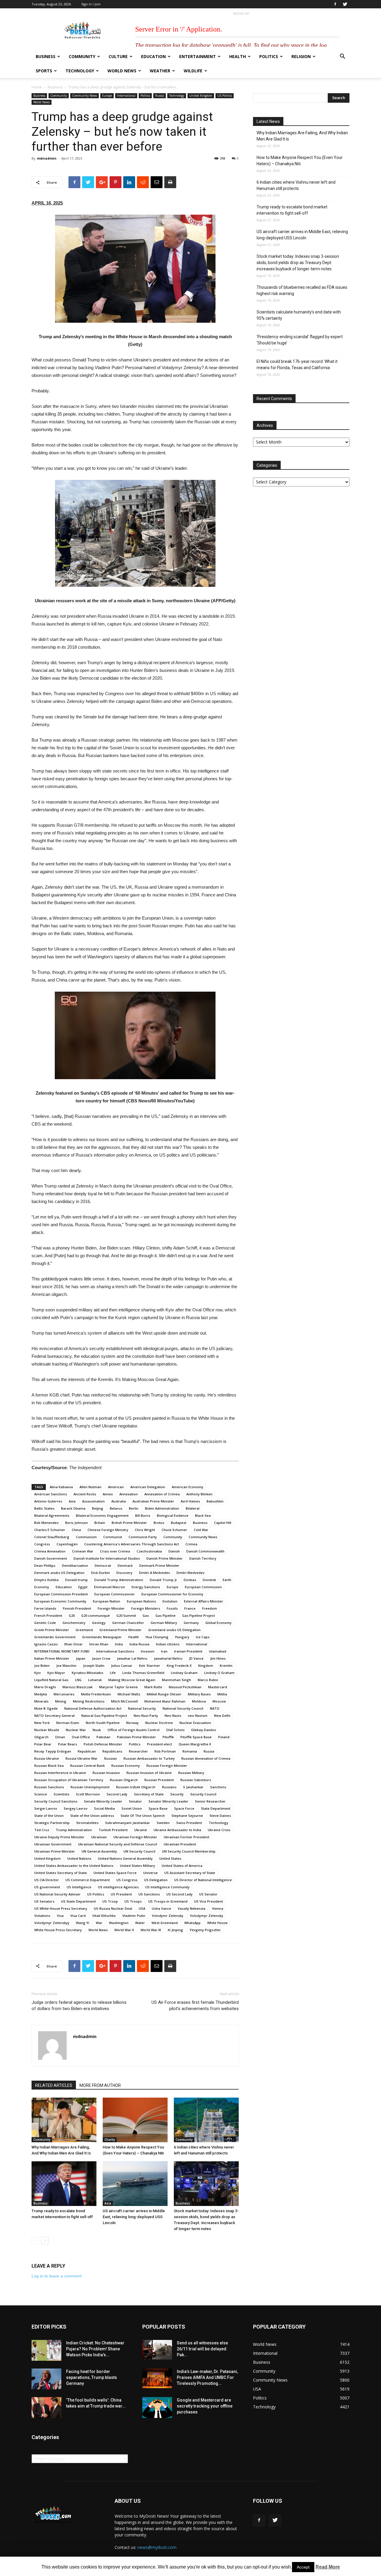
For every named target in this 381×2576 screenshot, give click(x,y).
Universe (150, 1873)
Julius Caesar (122, 1665)
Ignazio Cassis (46, 1644)
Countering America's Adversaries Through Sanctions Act (132, 1544)
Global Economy (218, 1623)
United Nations (79, 1858)
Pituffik (168, 1737)
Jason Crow (101, 1658)
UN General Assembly (99, 1851)
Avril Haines (190, 1501)
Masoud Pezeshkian (185, 1687)
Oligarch (41, 1737)
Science (41, 1794)
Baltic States (44, 1508)
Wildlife (193, 71)
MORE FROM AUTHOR (100, 2085)
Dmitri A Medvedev (154, 1573)
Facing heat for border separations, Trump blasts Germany (92, 2377)
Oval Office (81, 1737)
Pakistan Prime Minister (136, 1737)
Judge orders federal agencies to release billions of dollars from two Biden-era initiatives (79, 2005)
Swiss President (189, 1823)
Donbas (190, 1580)
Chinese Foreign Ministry (108, 1530)
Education (153, 56)
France (190, 1608)
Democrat (103, 1565)
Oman (60, 1737)
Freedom (210, 1608)
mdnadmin (47, 158)
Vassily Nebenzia (192, 1908)
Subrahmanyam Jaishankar (128, 1823)
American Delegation (148, 1487)
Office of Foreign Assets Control (133, 1730)
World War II (124, 1930)
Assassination (93, 1501)
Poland (224, 1737)
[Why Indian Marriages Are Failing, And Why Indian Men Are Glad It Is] (64, 2120)
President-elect (160, 1744)
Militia (222, 1694)
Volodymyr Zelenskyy (52, 1923)
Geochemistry (74, 1623)
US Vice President (209, 1901)
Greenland (84, 1630)
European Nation (107, 1601)
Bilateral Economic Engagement (102, 1515)
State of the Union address (92, 1816)
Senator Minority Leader (168, 1801)
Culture (118, 56)
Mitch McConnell (124, 1701)
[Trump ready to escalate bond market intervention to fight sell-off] (64, 2184)
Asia (72, 1501)
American (116, 1487)
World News (122, 71)
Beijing (98, 1508)
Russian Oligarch (124, 1780)
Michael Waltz (129, 1694)
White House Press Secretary (58, 1930)
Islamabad (218, 1651)
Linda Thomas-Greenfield (143, 1673)
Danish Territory (203, 1558)
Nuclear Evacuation (195, 1723)
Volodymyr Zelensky (207, 1916)
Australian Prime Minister (153, 1501)
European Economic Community (60, 1601)
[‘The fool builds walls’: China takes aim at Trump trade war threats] (46, 2408)
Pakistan (103, 1737)
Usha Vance (161, 1908)
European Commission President (61, 1594)
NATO (215, 1708)
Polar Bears (68, 1744)
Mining (61, 1701)
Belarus (116, 1508)
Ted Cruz (42, 1830)
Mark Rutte (153, 1687)
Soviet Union (132, 1808)
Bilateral (193, 1508)
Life (113, 1673)
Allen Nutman (90, 1487)
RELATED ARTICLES (54, 2085)
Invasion (148, 1651)
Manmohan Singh (177, 1680)
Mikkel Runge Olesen (164, 1694)
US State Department (78, 1901)
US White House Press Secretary (61, 1908)
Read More (328, 2567)
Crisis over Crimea (115, 1551)
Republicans (112, 1751)
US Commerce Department (88, 1880)
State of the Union (49, 1816)
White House (217, 1923)
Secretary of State (149, 1794)
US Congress (127, 1880)
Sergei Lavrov (46, 1808)
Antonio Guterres (48, 1501)
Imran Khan (99, 1644)
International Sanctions (115, 1651)
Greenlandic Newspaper (102, 1637)
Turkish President (113, 1830)
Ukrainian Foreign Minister (135, 1837)
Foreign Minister (111, 1608)
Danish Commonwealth (205, 1551)
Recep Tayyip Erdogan (53, 1751)
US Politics (225, 96)
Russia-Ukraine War (82, 1758)
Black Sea (203, 1515)
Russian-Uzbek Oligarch (136, 1787)
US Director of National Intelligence (203, 1880)
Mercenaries (64, 1694)
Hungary (182, 1637)
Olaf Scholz (175, 1730)
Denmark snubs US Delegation (59, 1573)
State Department (216, 1808)
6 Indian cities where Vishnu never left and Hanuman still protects (296, 185)
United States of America (182, 1866)
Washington (119, 1923)
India (119, 1644)
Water (140, 1923)
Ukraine (141, 1830)
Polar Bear (43, 1744)
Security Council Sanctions (56, 1801)
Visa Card (78, 1916)
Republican (87, 1751)
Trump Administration (74, 1830)
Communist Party (143, 1537)
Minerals (41, 1701)
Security (177, 1794)
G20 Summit (126, 1615)
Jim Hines (218, 1658)
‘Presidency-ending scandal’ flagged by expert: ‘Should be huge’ (300, 340)
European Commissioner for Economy (172, 1594)
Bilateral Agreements (52, 1515)
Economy (42, 1587)
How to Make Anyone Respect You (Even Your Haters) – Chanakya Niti (300, 161)
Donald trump (76, 1580)
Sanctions (218, 1787)
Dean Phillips (45, 1565)
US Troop (110, 1901)
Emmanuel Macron (110, 1587)
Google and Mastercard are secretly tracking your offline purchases (205, 2406)
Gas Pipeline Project (199, 1615)
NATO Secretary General (54, 1715)
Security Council (203, 1794)
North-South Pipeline (103, 1723)
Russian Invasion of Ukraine (149, 1773)
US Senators (44, 1901)
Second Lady (117, 1794)
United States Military (138, 1866)
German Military (164, 1623)
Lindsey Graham (184, 1673)
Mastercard (218, 1687)
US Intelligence (79, 1887)
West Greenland (165, 1923)
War (99, 1923)
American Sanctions (51, 1494)
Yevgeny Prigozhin (205, 1930)
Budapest (179, 1523)
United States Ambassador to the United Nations (74, 1866)
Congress (42, 1544)
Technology (80, 71)
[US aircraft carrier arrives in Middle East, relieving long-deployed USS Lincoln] (135, 2184)
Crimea (191, 1544)
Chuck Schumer (174, 1530)
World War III (151, 1930)
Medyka (41, 1694)
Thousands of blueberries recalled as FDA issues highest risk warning (302, 290)
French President (48, 1615)
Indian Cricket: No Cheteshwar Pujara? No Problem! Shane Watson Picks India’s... (95, 2349)
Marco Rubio (208, 1680)
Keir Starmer (150, 1665)
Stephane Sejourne (187, 1816)
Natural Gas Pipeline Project (104, 1715)
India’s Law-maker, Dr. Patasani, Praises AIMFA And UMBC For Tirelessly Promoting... (207, 2377)
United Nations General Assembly (125, 1858)
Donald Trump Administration (119, 1580)
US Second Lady (179, 1894)
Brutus (159, 1523)
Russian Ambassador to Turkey (149, 1758)
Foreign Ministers (146, 1608)
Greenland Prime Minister (121, 1630)
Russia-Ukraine (47, 1758)
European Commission (203, 1587)
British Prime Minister (129, 1523)
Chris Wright (145, 1530)
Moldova (199, 1701)
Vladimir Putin (134, 1916)
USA (142, 1908)
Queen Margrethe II (195, 1744)
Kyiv (38, 1673)
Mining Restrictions (89, 1701)
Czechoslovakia (149, 1551)
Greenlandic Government (55, 1637)
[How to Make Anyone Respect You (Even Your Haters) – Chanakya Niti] (135, 2120)
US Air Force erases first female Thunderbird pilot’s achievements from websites (195, 2005)
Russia (160, 96)
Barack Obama (73, 1508)
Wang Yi (83, 1923)
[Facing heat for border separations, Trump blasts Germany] (46, 2379)
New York (42, 1723)
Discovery (124, 1573)
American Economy (188, 1487)
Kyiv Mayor (56, 1673)
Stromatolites (87, 1823)
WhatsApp (192, 1923)
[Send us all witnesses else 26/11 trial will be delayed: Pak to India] (157, 2350)
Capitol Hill (223, 1523)
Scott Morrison (88, 1794)
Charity (110, 2140)
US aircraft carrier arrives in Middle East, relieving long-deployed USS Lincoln (134, 2217)
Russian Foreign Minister (167, 1766)
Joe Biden (42, 1665)
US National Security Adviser (57, 1894)
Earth (227, 1580)
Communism (86, 1537)
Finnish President (77, 1608)
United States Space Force (115, 1873)
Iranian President (188, 1651)
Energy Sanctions (146, 1587)
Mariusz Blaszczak (78, 1687)
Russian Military (191, 1773)
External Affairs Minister (204, 1601)
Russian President (159, 1780)
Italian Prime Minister (52, 1658)
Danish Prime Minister (165, 1558)
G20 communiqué (96, 1615)
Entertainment (197, 56)
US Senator (208, 1894)
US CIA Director (47, 1880)
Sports (44, 71)
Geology (99, 1623)
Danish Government (51, 1558)
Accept (303, 2567)
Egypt (83, 1587)
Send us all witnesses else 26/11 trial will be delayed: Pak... (202, 2349)
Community (82, 56)
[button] (342, 57)
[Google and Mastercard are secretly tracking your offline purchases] (157, 2408)
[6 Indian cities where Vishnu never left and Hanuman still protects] (206, 2120)
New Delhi (222, 1715)
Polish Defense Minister (103, 1744)
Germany (191, 1623)
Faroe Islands (45, 1608)
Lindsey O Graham (219, 1673)
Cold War (201, 1530)
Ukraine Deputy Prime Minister (59, 1837)
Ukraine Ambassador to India (177, 1830)
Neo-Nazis (173, 1715)
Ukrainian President (180, 1844)
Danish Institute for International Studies (107, 1558)
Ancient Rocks (85, 1494)
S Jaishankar (193, 1787)
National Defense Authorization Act (93, 1708)
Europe (107, 96)
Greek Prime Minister (52, 1630)
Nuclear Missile (47, 1730)
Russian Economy (126, 1766)
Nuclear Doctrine (159, 1723)
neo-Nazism (198, 1715)
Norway (132, 1723)
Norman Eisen (68, 1723)
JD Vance (196, 1658)
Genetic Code (45, 1623)
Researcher (138, 1751)
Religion (301, 56)
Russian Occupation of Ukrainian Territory (69, 1780)
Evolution (170, 1601)
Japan (81, 1658)
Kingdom (206, 1665)
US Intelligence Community (167, 1887)
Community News (85, 96)
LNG (78, 1680)
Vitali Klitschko (104, 1916)
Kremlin (226, 1665)
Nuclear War (76, 1730)
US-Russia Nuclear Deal (113, 1908)
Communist (113, 1537)
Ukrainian (99, 1837)
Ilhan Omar (74, 1644)
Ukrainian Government (53, 1844)
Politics (269, 56)
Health (238, 56)
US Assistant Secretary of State (190, 1873)
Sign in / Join (91, 4)
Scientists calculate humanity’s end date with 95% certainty (299, 315)
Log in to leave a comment (57, 2276)
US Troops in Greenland (168, 1901)
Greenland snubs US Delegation (174, 1630)
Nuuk (97, 1730)
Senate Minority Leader (103, 1801)
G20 (72, 1615)
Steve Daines (220, 1816)
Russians (169, 1787)
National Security (142, 1708)
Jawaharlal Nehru (168, 1658)
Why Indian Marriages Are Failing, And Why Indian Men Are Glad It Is (302, 136)
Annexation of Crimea (162, 1494)
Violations (42, 1916)
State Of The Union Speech (143, 1816)
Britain (100, 1523)
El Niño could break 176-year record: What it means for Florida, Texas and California (297, 365)
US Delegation (156, 1880)
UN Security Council (139, 1851)
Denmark (125, 1565)
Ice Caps (203, 1637)
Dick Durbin (100, 1573)
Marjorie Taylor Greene (118, 1687)
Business (46, 56)
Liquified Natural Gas (51, 1680)
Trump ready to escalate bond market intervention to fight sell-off (292, 210)
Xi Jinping (175, 1930)
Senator (135, 1801)
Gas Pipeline (165, 1615)
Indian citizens (168, 1644)
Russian (111, 1758)
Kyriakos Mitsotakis (88, 1673)
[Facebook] (335, 4)
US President (121, 1894)
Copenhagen (67, 1544)
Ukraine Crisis (219, 1830)
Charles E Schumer (50, 1530)
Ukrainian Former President (186, 1837)
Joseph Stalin (94, 1665)
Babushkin (215, 1501)
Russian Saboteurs (196, 1780)
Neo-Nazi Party (146, 1715)
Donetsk (209, 1580)
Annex (108, 1494)
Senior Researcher (210, 1801)
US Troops (133, 1901)
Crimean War (83, 1551)
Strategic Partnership (52, 1823)
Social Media (104, 1808)
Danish (174, 1551)
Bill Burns (143, 1515)
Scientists (61, 1794)
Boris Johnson (76, 1523)
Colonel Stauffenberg (52, 1537)
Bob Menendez (46, 1523)
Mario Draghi (45, 1687)
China (76, 1530)
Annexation (129, 1494)
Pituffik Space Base (196, 1737)
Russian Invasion (106, 1773)
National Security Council (183, 1708)
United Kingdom (201, 96)
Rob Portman (165, 1751)
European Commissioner (115, 1594)
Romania (190, 1751)
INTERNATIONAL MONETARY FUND (62, 1651)
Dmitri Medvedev (190, 1573)
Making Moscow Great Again (132, 1680)
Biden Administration (162, 1508)
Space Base (158, 1808)
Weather (160, 71)
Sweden (163, 1823)
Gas (146, 1615)
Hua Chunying (157, 1637)
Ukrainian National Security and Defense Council (118, 1844)
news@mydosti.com (157, 2547)
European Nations (141, 1601)
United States (170, 1858)
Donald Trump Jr (163, 1580)
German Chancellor (128, 1623)
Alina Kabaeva (61, 1487)
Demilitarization (75, 1565)
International (126, 96)
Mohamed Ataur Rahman (165, 1701)
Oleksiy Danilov (204, 1730)
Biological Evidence (173, 1515)
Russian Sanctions (49, 1787)
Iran (164, 1651)
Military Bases (199, 1694)
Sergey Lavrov (76, 1808)
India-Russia (139, 1644)
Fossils (172, 1608)
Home (37, 87)
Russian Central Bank (88, 1766)
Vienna (218, 1908)
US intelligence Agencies (118, 1887)
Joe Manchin (66, 1665)
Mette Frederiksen (96, 1694)
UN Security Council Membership (189, 1851)
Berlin (134, 1508)
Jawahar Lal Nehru (132, 1658)
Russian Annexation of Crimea (206, 1758)
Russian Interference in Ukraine (60, 1773)
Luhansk (95, 1680)
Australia (119, 1501)
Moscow (219, 1701)
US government (47, 1887)
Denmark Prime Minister (159, 1565)
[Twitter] (345, 4)
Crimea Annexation (50, 1551)
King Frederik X (179, 1665)
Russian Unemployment (90, 1787)
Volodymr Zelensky (168, 1916)
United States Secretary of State (61, 1873)
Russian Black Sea (49, 1766)
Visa (60, 1916)
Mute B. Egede (46, 1708)
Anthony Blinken (199, 1494)
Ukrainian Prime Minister (55, 1851)
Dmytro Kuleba (46, 1580)
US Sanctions (149, 1894)
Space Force (184, 1808)
